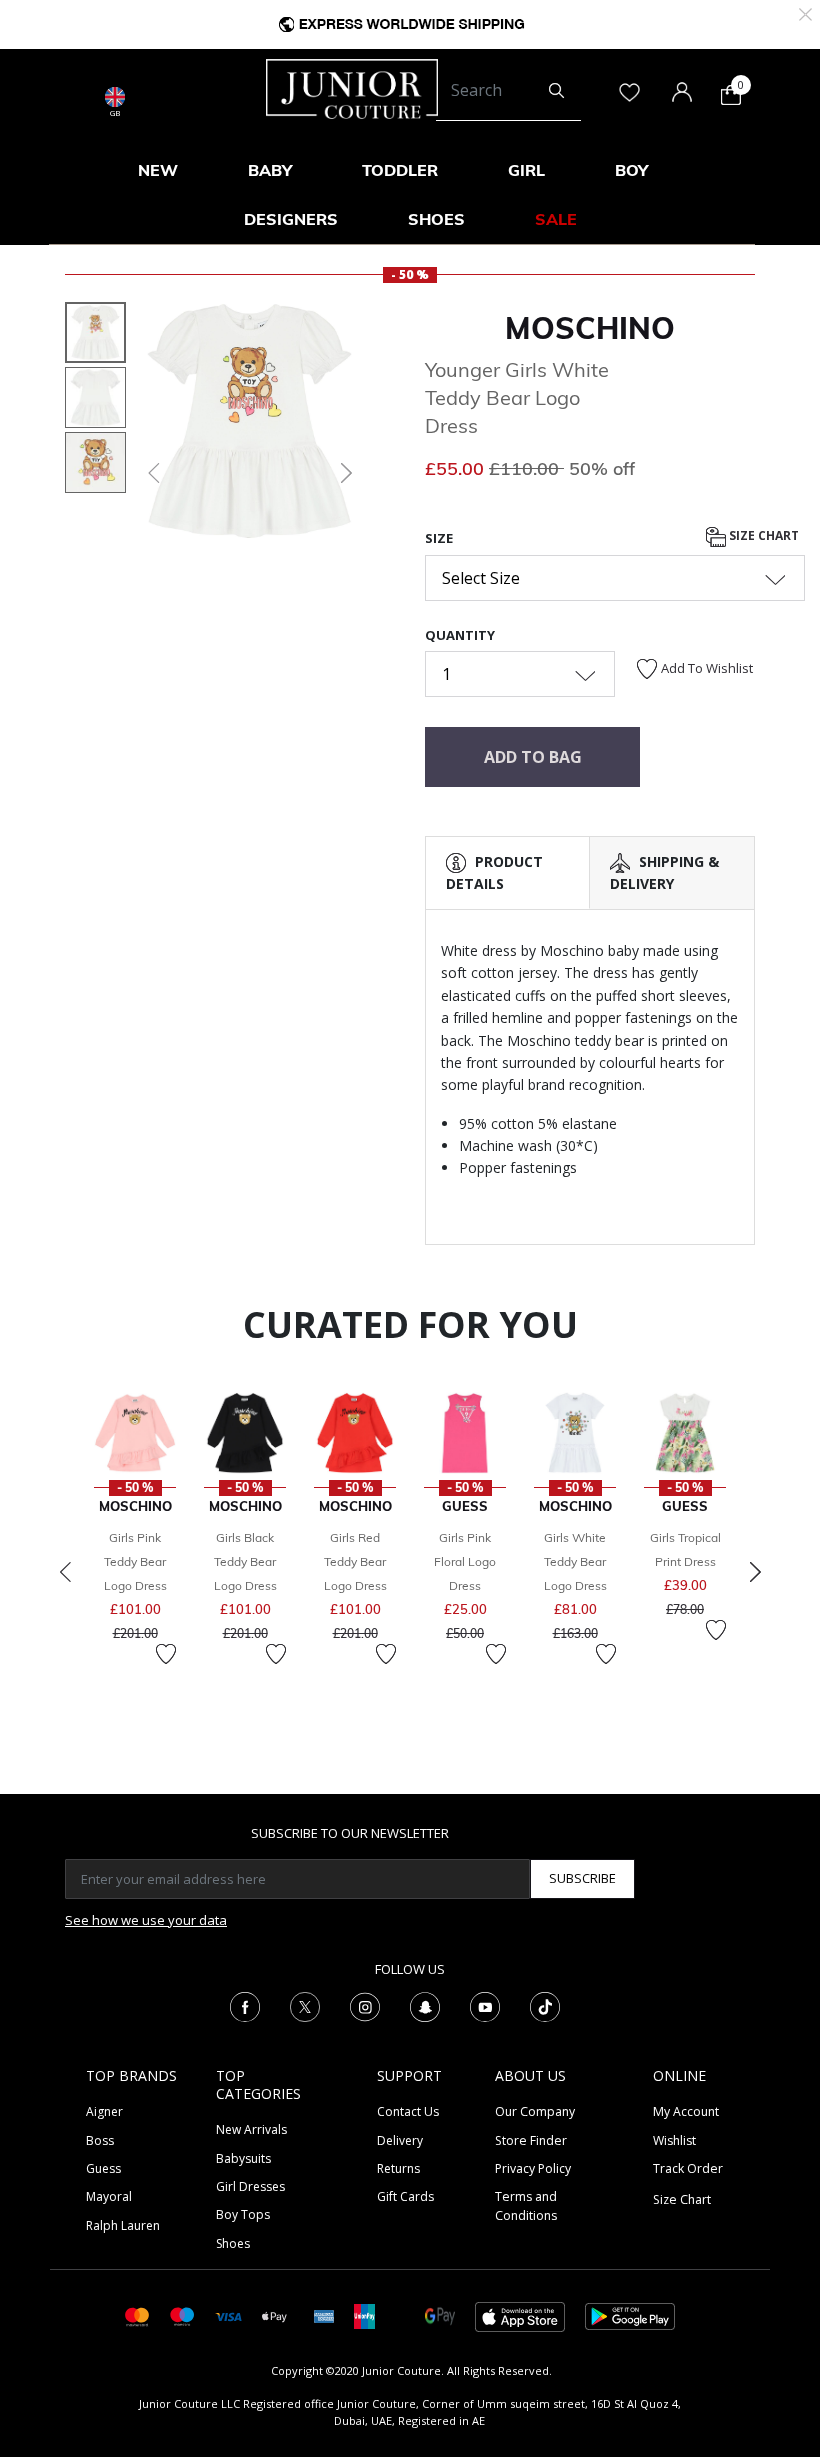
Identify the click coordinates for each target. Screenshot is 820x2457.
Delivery (400, 2140)
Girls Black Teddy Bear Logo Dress (245, 1561)
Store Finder (531, 2140)
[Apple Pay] (275, 2315)
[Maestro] (182, 2315)
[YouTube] (485, 2006)
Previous (65, 1572)
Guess (103, 2168)
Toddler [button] (400, 170)
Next (755, 1572)
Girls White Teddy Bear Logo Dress (575, 1561)
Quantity (460, 635)
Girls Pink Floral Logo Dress (465, 1561)
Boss (100, 2140)
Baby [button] (270, 170)
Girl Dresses (250, 2186)
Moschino (590, 328)
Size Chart (762, 535)
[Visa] (228, 2315)
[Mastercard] (137, 2315)
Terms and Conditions (526, 2205)
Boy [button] (631, 170)
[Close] (805, 12)
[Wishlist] (166, 1654)
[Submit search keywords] (556, 91)
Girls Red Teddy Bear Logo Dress (355, 1561)
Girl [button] (526, 170)
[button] (152, 473)
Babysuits (243, 2158)
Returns (398, 2168)
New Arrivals (251, 2129)
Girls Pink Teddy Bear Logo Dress (135, 1561)
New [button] (158, 170)
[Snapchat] (425, 2006)
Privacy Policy (533, 2168)
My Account (686, 2111)
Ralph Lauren (123, 2225)
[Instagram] (365, 2006)
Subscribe (582, 1878)
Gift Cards (405, 2196)
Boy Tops (243, 2214)
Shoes (233, 2243)
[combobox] (508, 91)
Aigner (104, 2111)
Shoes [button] (436, 219)
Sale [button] (556, 219)
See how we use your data (146, 1920)
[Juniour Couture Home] (352, 87)
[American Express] (324, 2315)
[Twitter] (305, 2006)
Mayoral (109, 2196)
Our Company (535, 2111)
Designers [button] (291, 219)
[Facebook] (245, 2006)
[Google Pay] (440, 2315)
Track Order (688, 2168)
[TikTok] (545, 2006)
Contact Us (408, 2111)
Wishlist (674, 2140)
